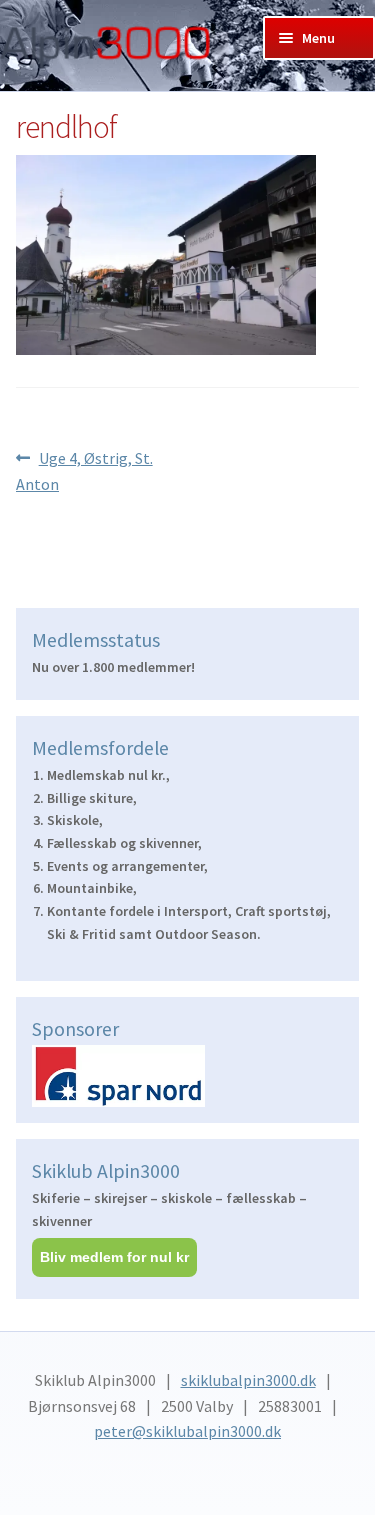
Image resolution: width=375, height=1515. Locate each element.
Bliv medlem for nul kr (114, 1257)
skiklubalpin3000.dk (248, 1380)
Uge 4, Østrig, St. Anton (84, 470)
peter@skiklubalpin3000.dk (187, 1431)
